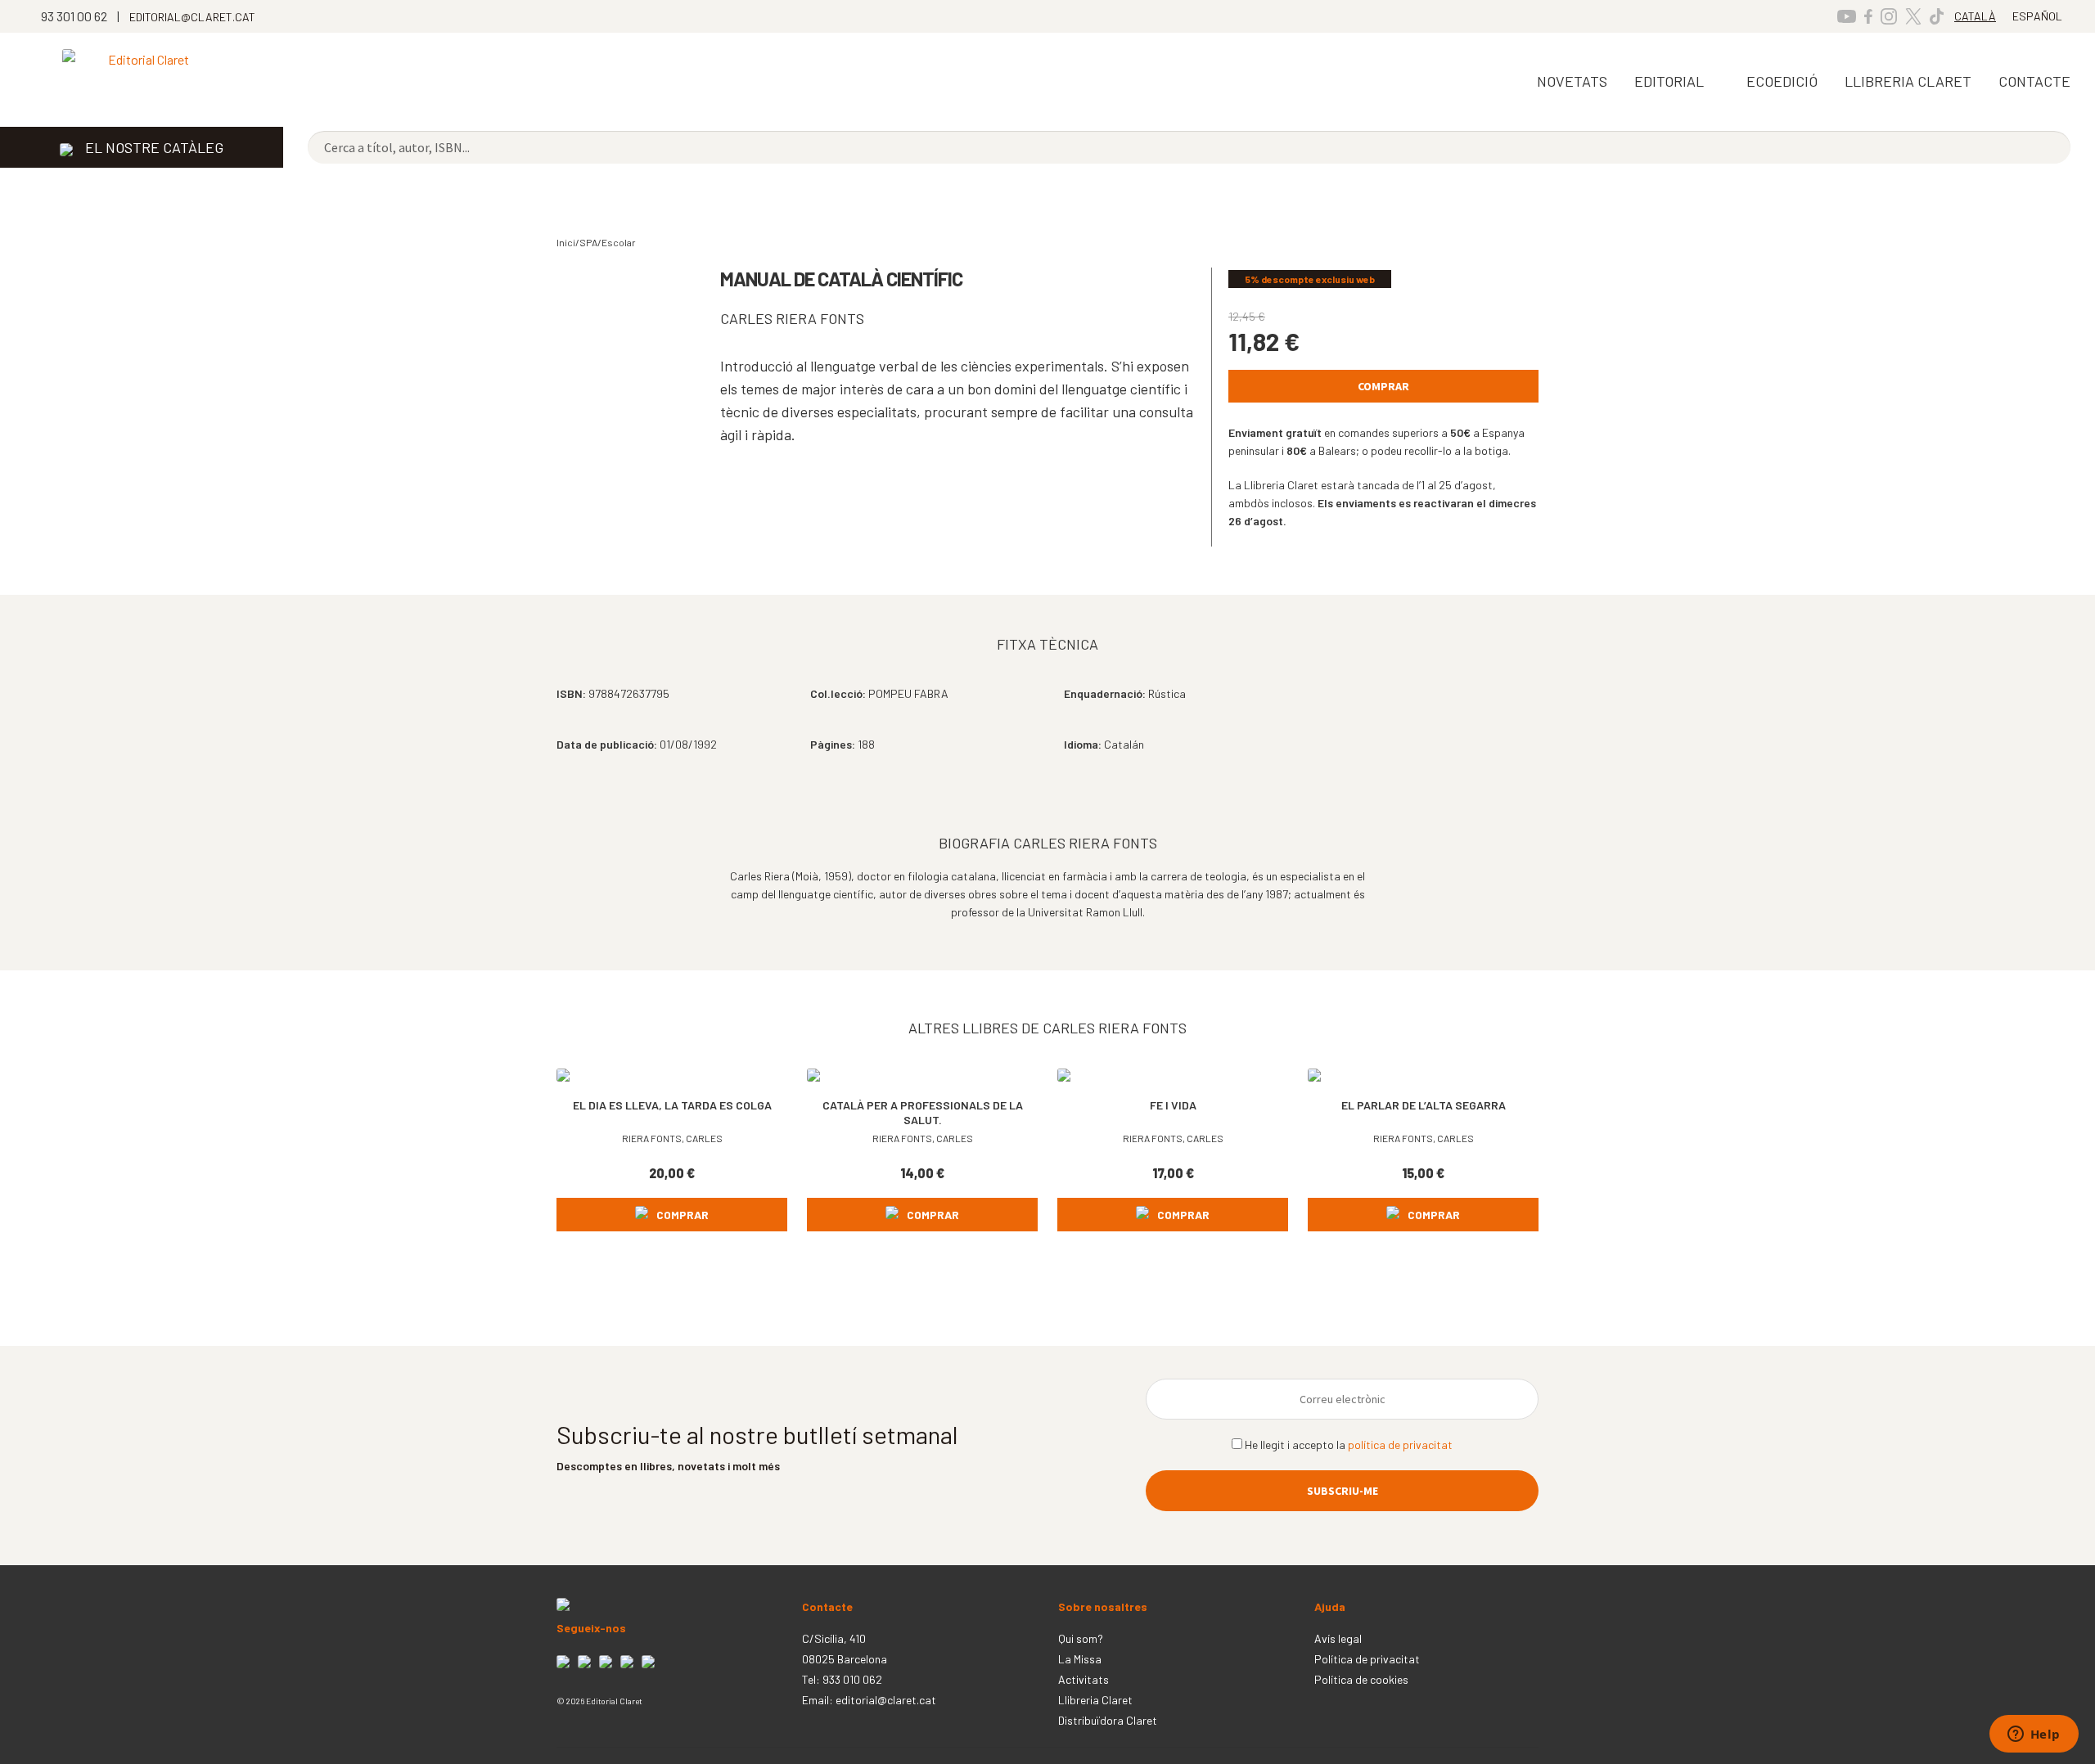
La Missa (1080, 1659)
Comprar (1383, 386)
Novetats (1572, 81)
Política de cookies (1361, 1679)
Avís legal (1338, 1638)
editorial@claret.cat (886, 1700)
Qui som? (1081, 1638)
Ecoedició (1782, 81)
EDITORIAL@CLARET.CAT (192, 17)
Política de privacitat (1367, 1659)
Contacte (2034, 81)
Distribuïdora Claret (1108, 1720)
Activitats (1084, 1679)
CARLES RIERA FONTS (792, 318)
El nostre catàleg (154, 147)
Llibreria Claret (1095, 1700)
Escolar (619, 242)
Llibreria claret (1908, 81)
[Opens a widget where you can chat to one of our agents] (2034, 1735)
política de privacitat (1400, 1444)
